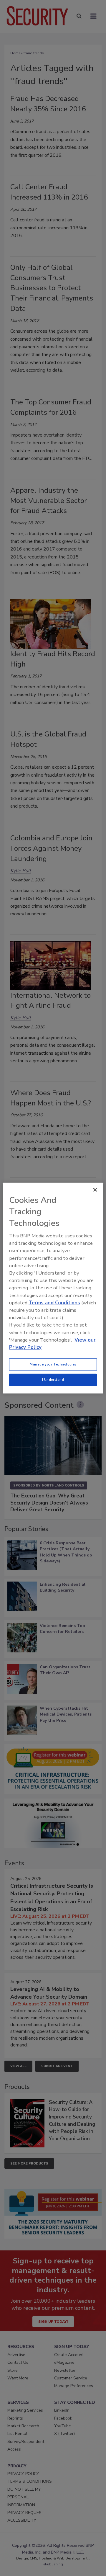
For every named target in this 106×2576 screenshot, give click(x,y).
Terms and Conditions (54, 1303)
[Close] (95, 1190)
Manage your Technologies (53, 1364)
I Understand (53, 1380)
